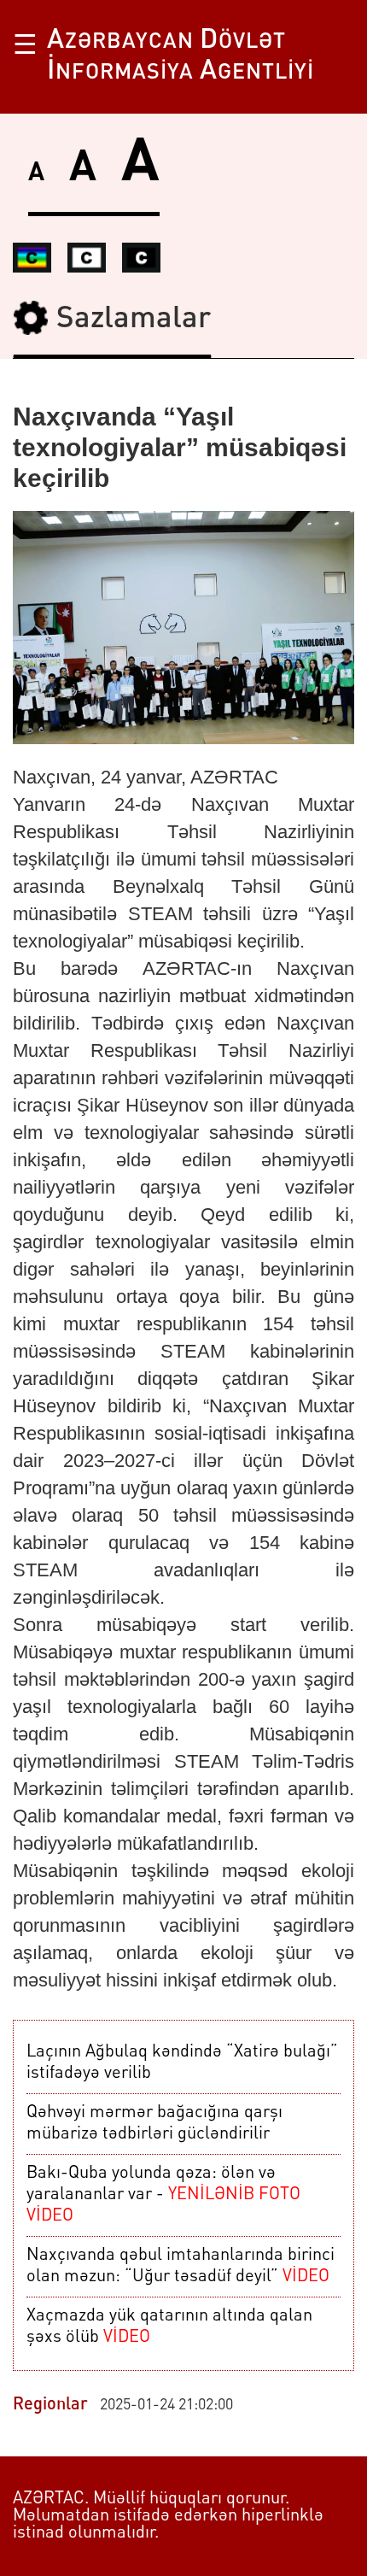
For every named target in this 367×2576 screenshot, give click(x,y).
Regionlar (50, 2405)
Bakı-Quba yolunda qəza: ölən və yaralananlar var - (163, 2195)
